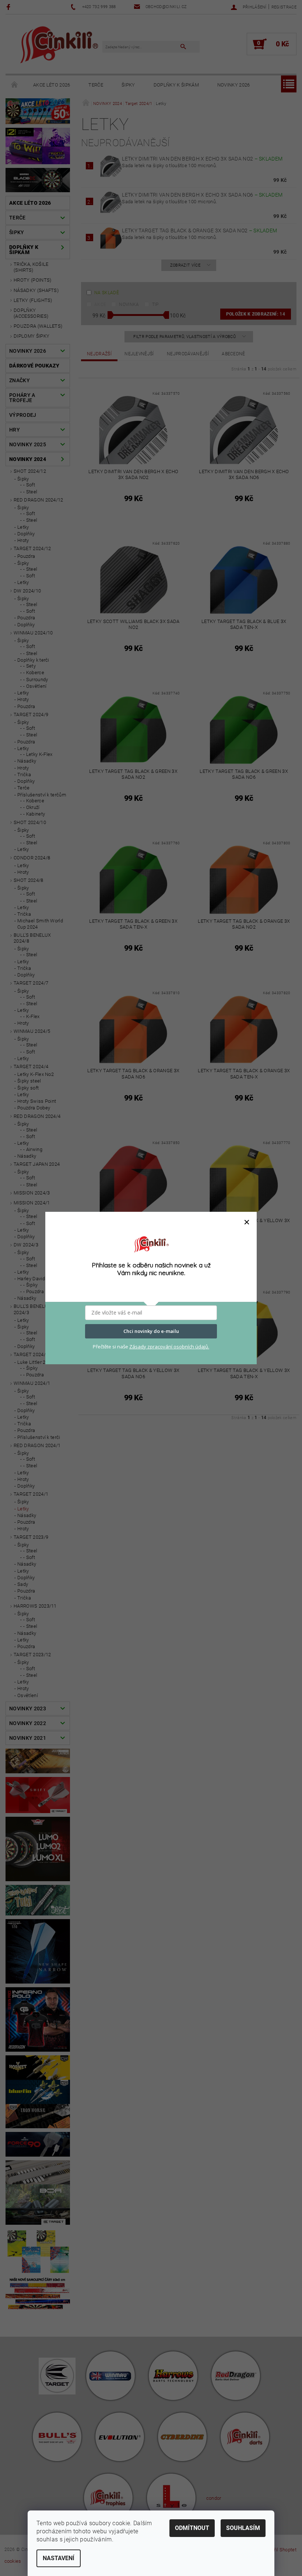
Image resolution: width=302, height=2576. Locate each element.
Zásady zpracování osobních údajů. (169, 1347)
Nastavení (59, 2558)
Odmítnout (192, 2528)
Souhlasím (243, 2528)
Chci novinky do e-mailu (151, 1331)
